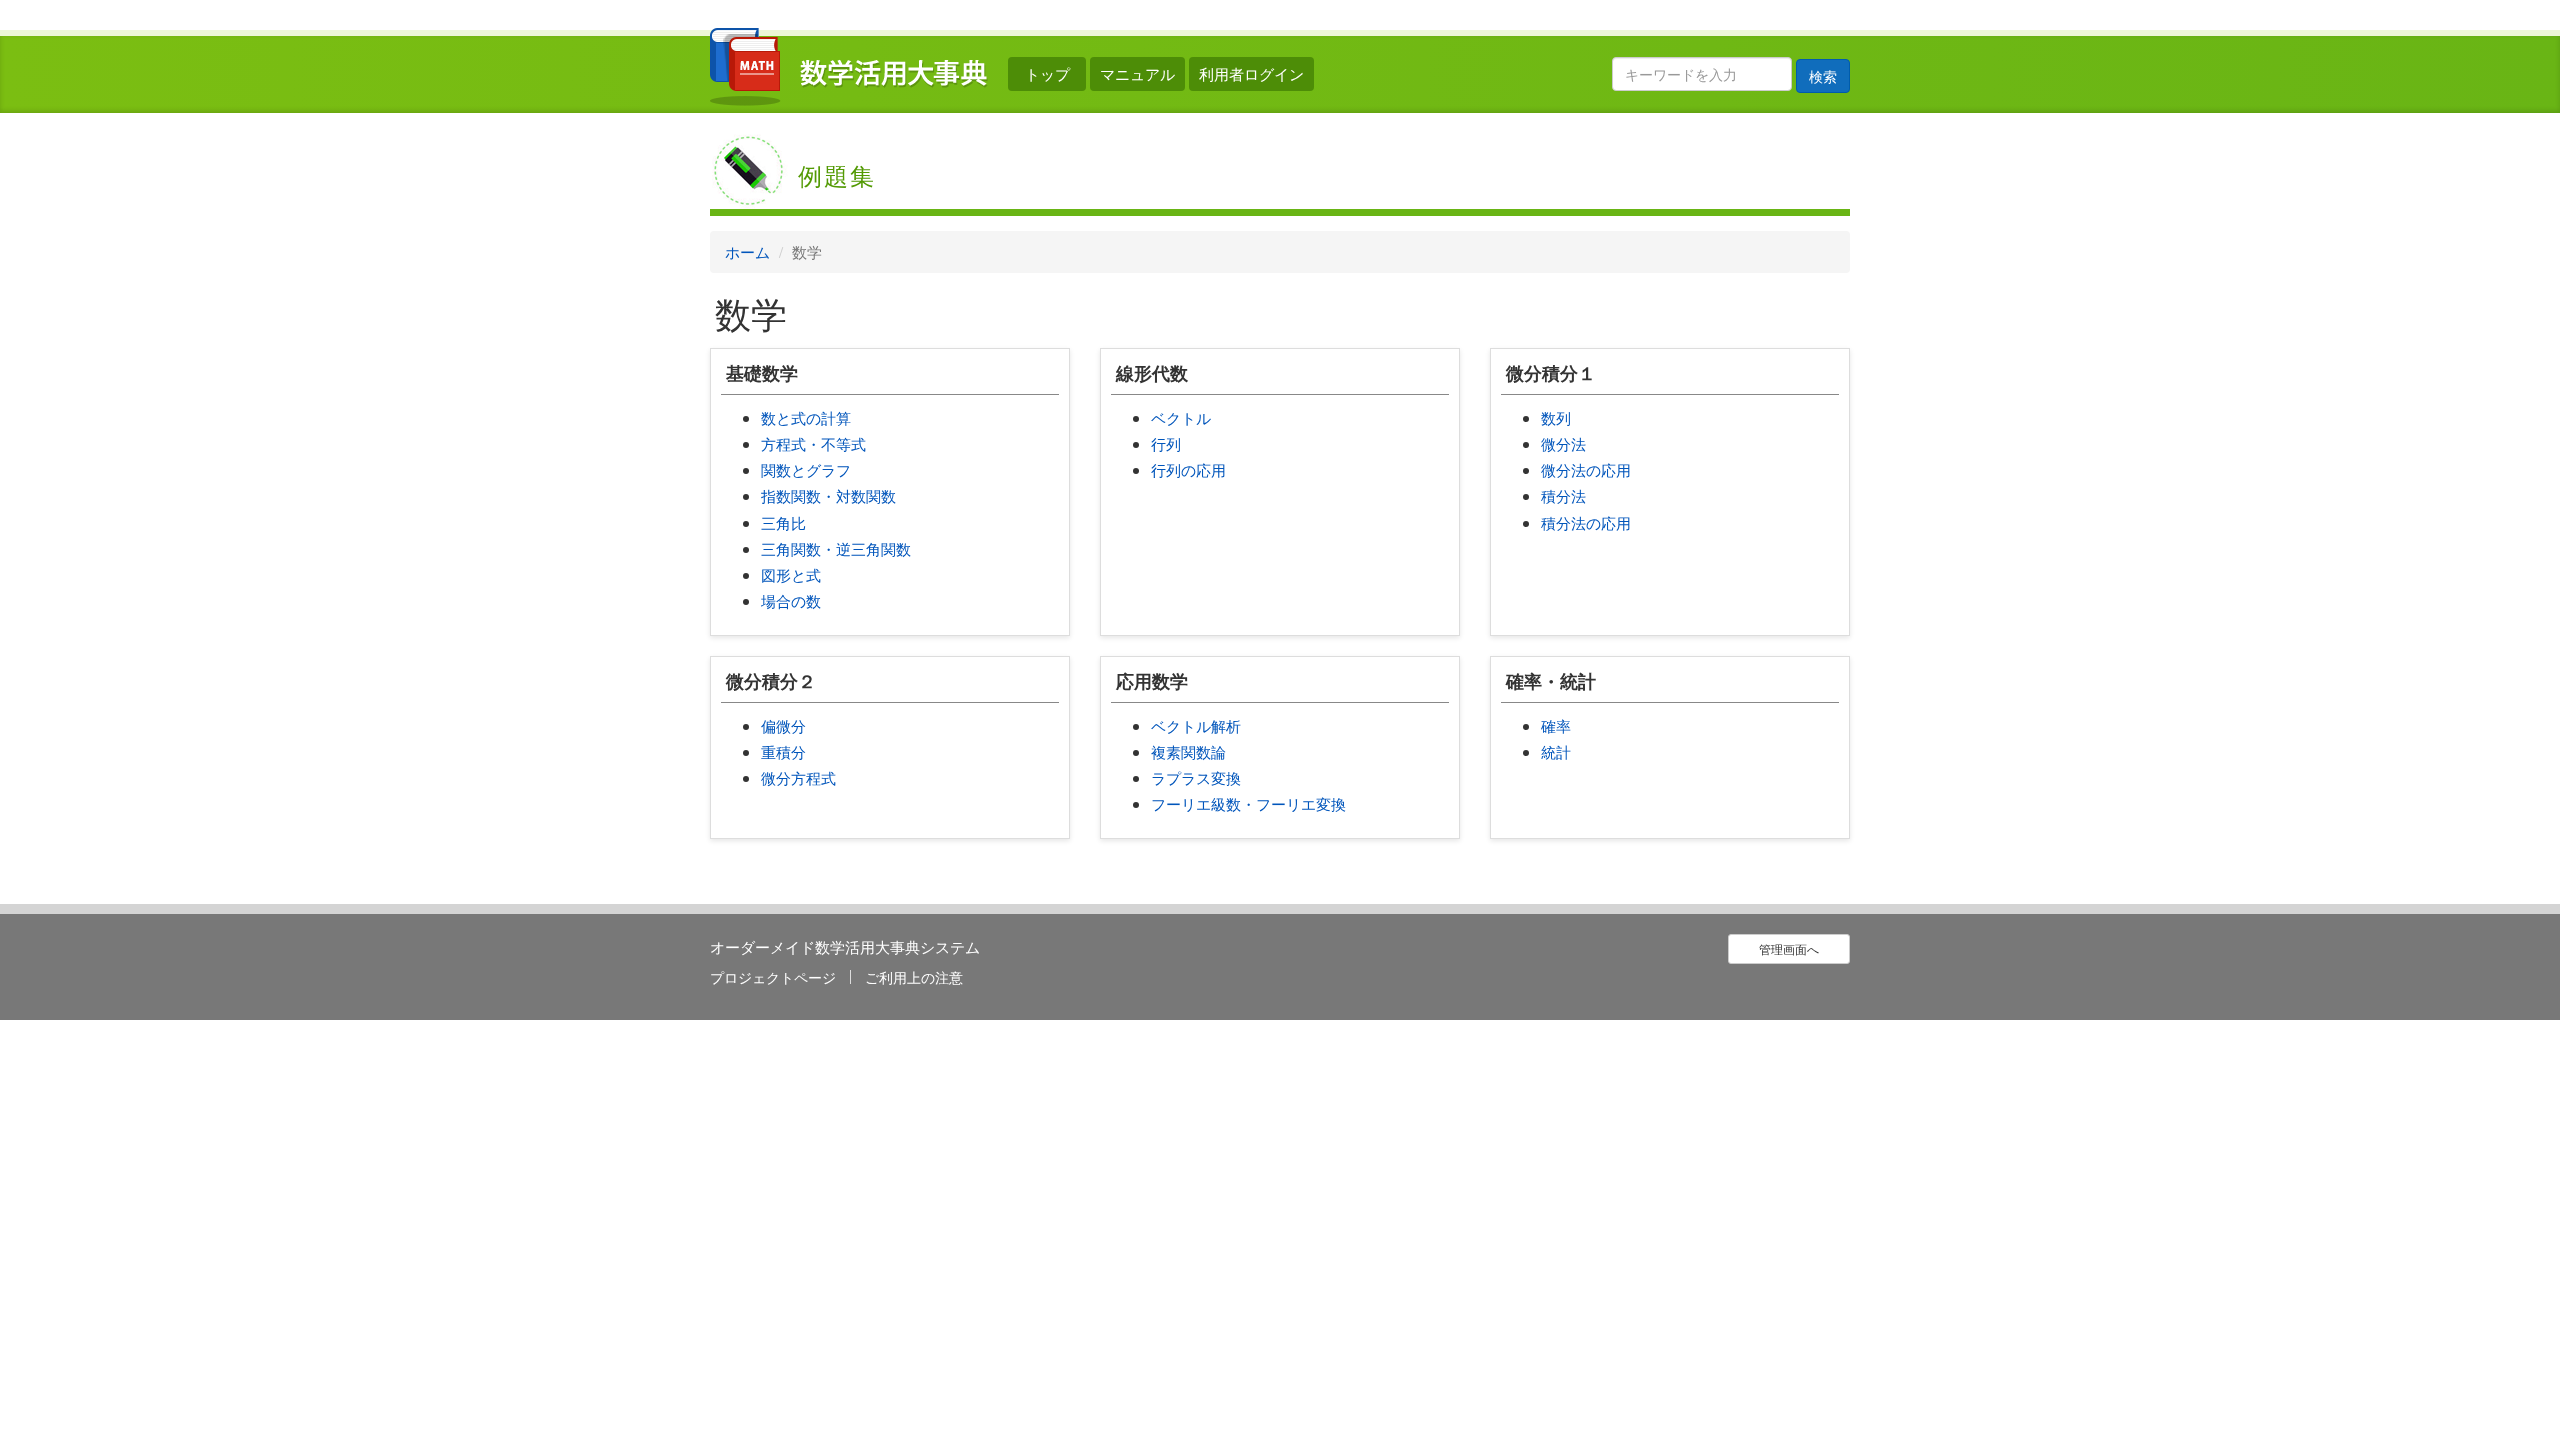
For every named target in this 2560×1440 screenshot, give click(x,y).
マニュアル (1137, 73)
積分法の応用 (1586, 522)
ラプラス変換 (1196, 777)
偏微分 (783, 725)
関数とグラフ (806, 469)
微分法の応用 (1586, 469)
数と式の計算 (806, 417)
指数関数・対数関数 (828, 495)
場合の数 (791, 600)
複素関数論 (1188, 751)
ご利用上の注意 (914, 977)
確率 (1556, 725)
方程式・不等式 (813, 443)
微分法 (1563, 443)
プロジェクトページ (773, 977)
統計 (1556, 751)
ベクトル (1181, 417)
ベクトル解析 (1196, 725)
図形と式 (791, 574)
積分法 (1563, 495)
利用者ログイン (1251, 73)
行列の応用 (1188, 469)
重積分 (783, 751)
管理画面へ (1789, 948)
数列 (1556, 417)
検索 (1823, 76)
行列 (1166, 443)
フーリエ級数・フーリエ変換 (1248, 803)
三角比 (783, 522)
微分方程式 (798, 777)
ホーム (747, 251)
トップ (1047, 73)
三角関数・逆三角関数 (836, 548)
